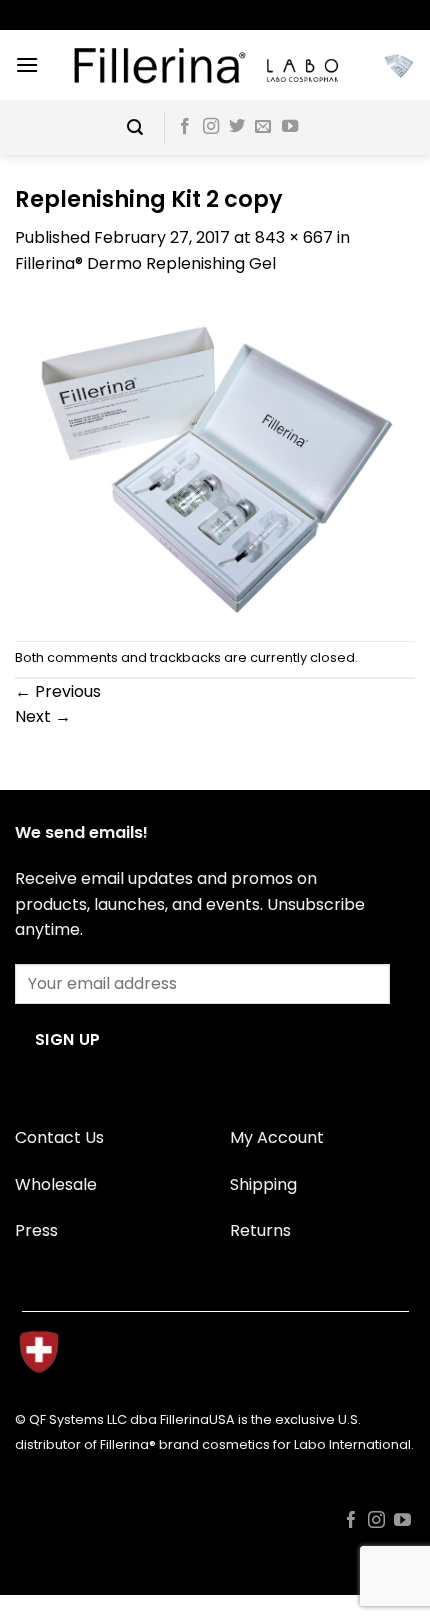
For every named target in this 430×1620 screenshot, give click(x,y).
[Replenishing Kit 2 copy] (215, 457)
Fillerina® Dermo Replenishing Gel (145, 263)
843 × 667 (294, 237)
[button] (27, 64)
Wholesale (56, 1184)
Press (36, 1230)
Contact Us (59, 1137)
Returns (260, 1230)
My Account (277, 1137)
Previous (58, 691)
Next (43, 716)
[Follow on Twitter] (237, 127)
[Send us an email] (263, 127)
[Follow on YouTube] (290, 127)
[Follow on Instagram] (211, 127)
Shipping (263, 1184)
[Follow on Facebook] (185, 127)
